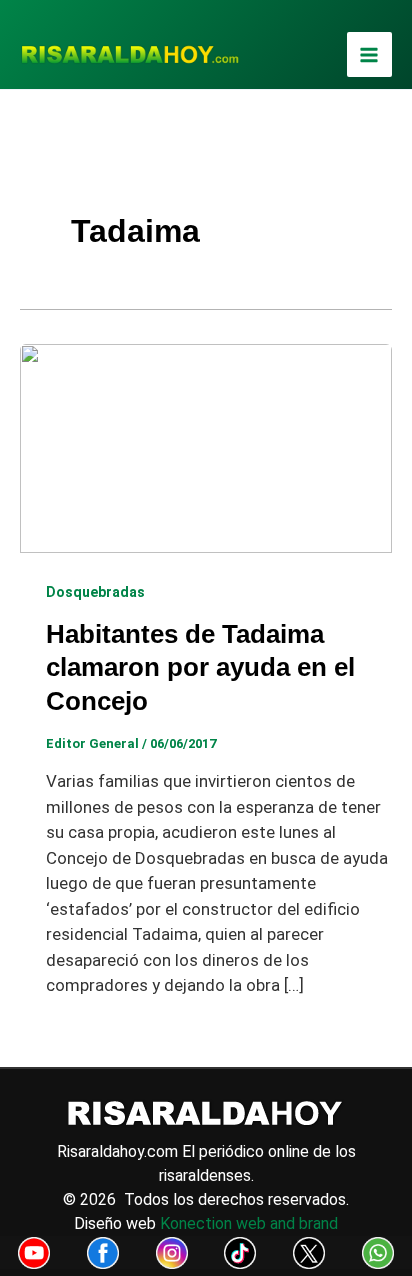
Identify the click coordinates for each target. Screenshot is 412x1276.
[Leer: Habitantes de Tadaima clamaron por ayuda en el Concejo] (206, 447)
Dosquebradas (95, 592)
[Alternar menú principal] (370, 55)
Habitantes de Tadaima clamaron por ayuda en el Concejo (200, 668)
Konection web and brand (249, 1223)
